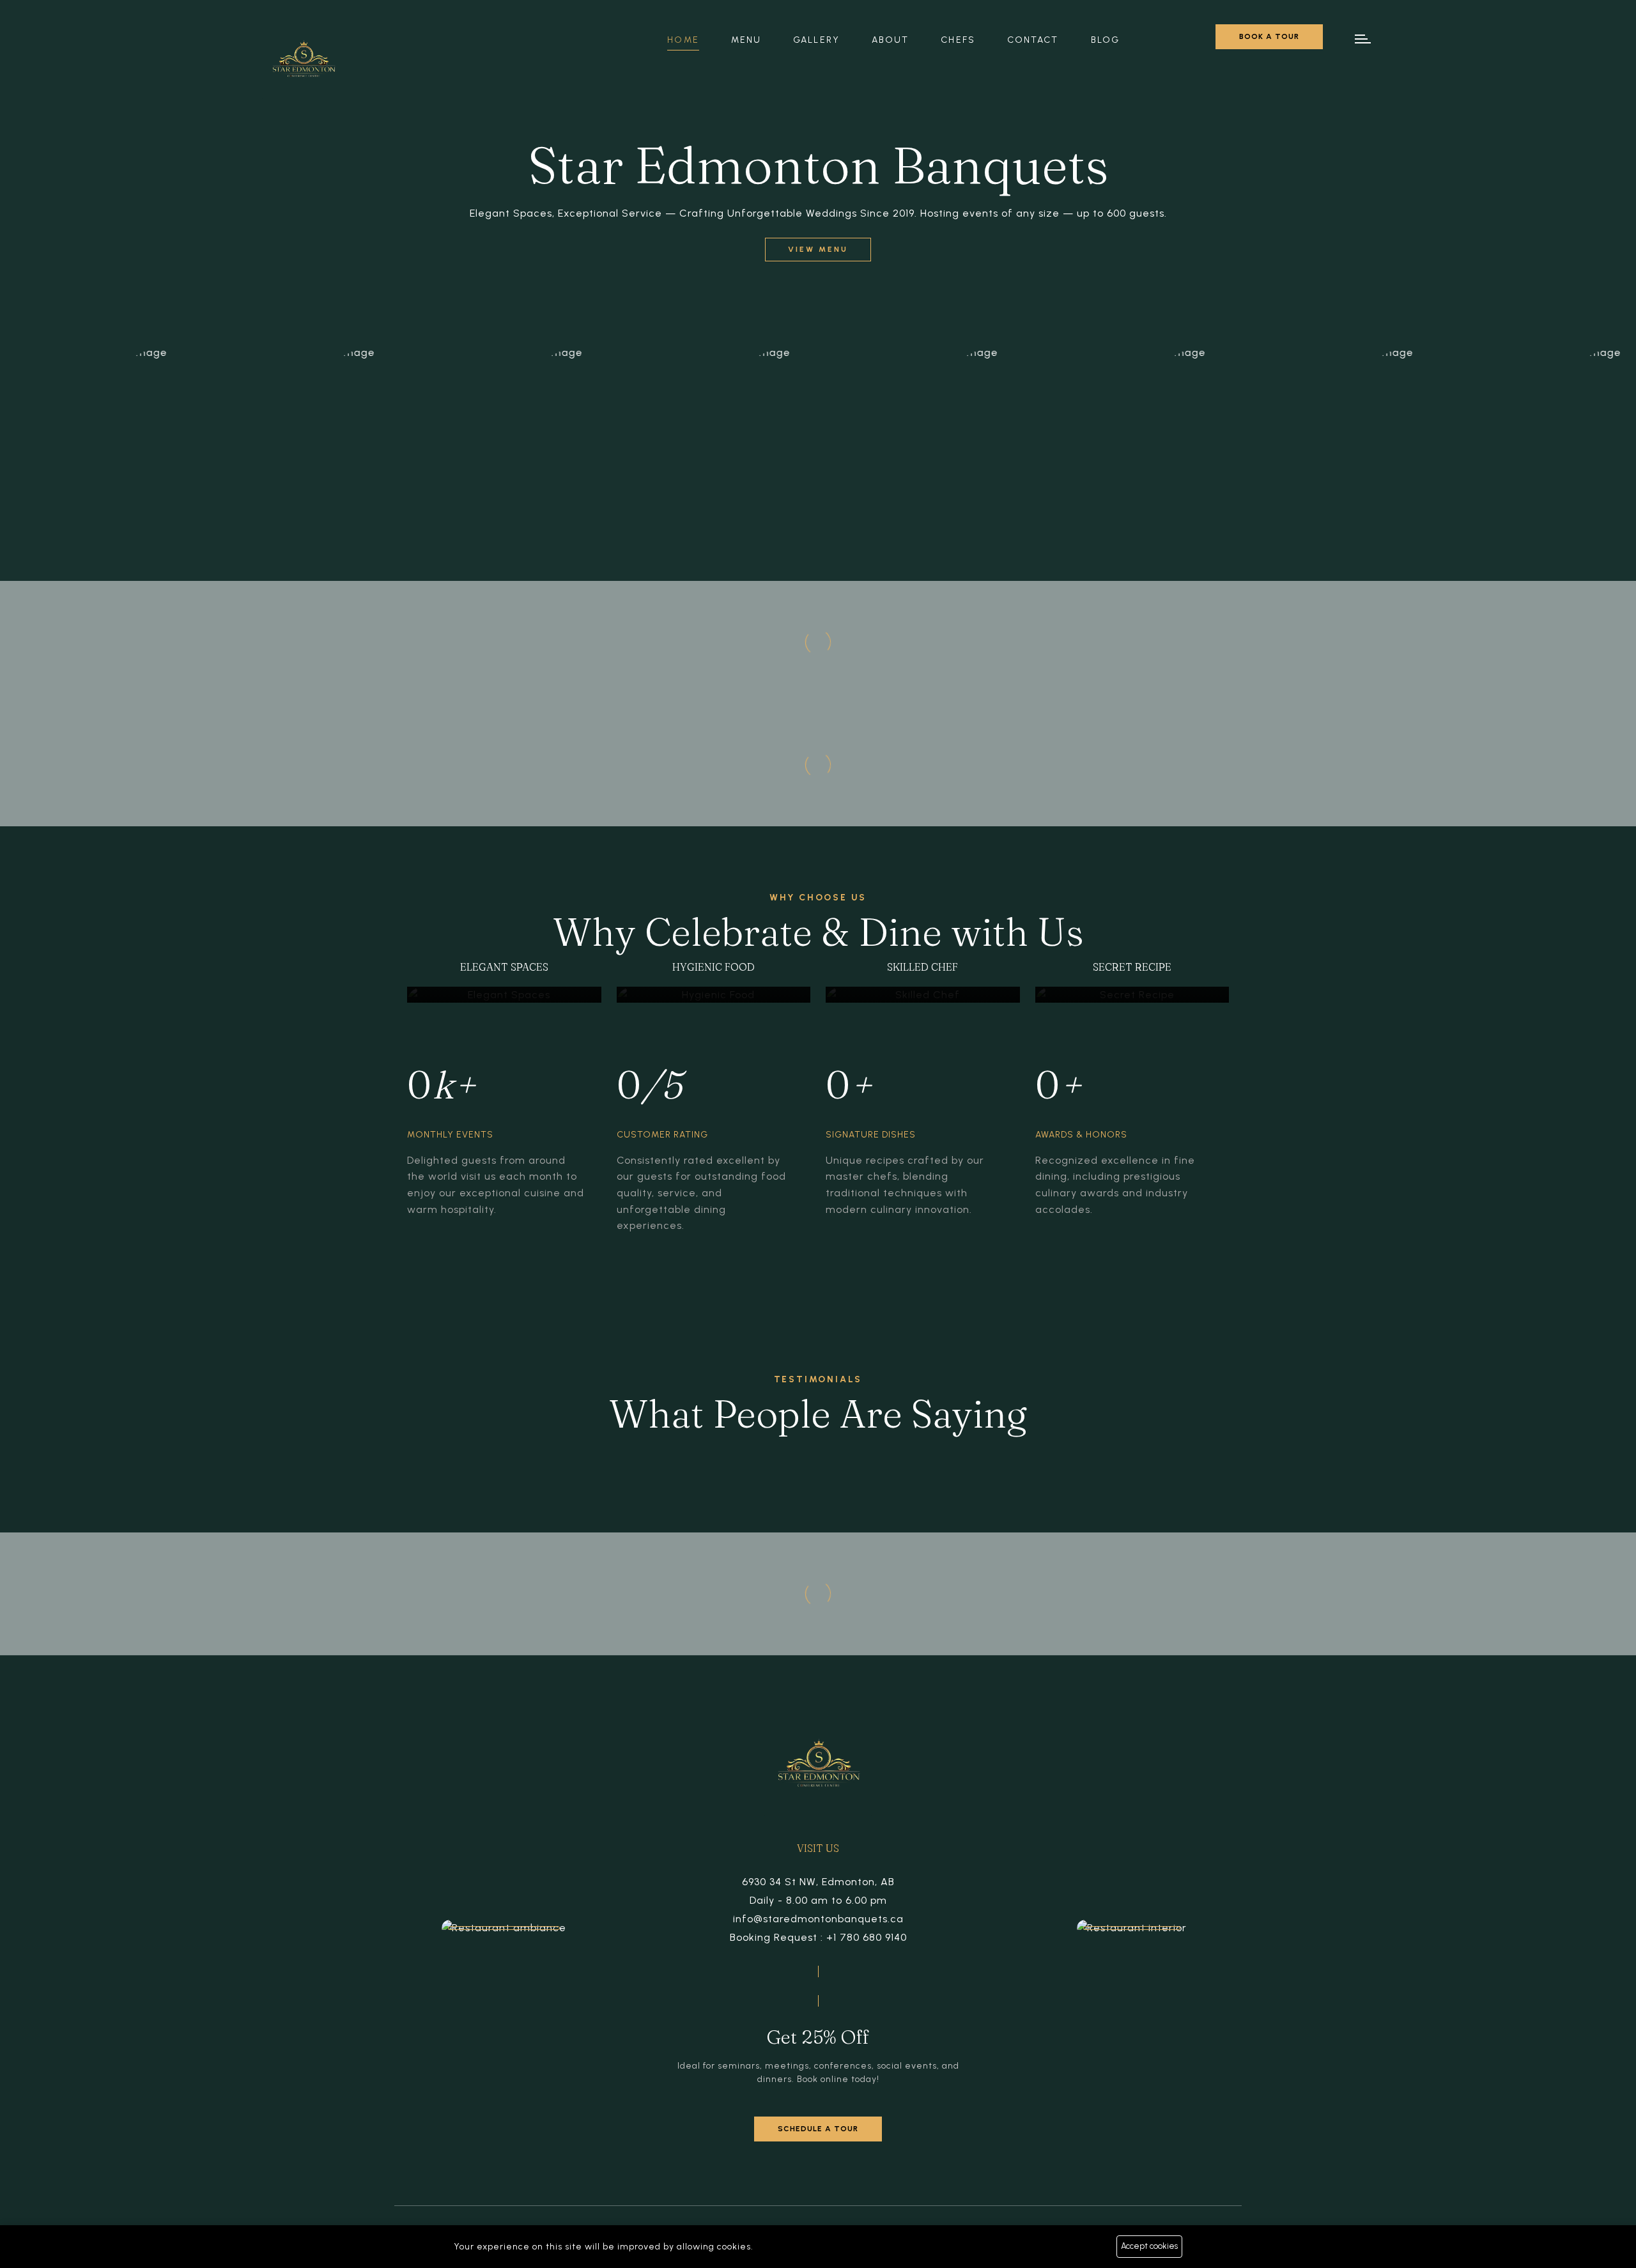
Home (683, 40)
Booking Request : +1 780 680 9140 (818, 1937)
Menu (746, 40)
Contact (1033, 40)
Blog (1105, 40)
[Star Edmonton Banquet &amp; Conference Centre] (303, 62)
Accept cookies (1149, 2246)
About (891, 40)
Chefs (958, 40)
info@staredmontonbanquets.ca (818, 1919)
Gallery (816, 40)
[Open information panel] (1364, 39)
